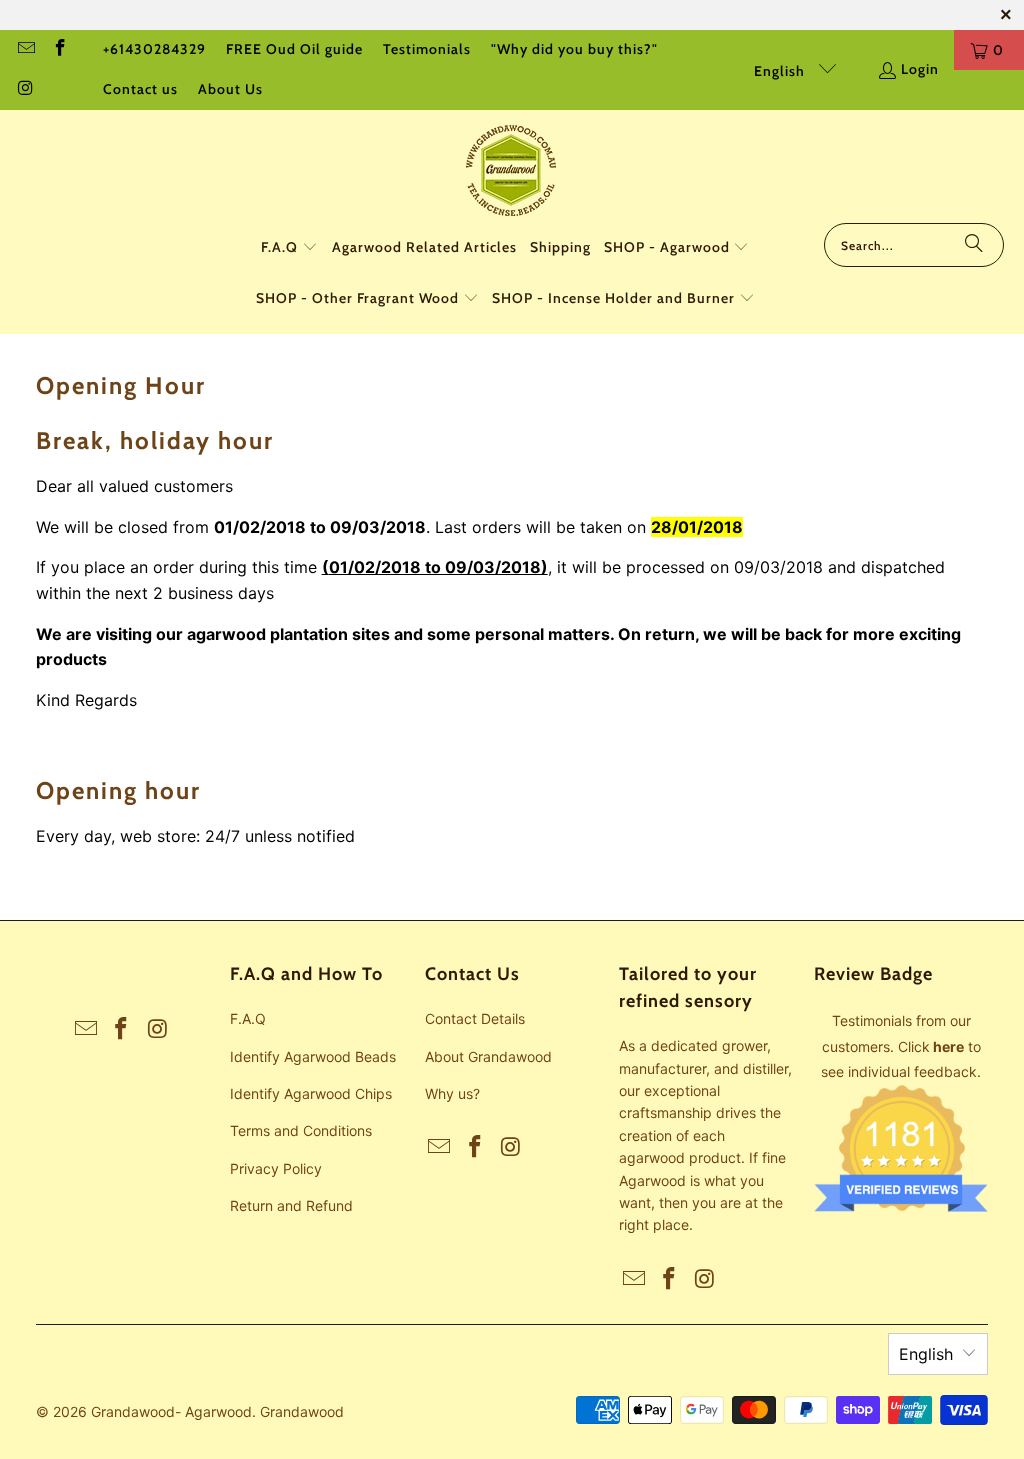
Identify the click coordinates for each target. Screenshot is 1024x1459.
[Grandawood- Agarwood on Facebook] (60, 50)
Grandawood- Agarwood (171, 1411)
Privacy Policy (276, 1168)
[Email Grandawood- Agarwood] (25, 50)
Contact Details (475, 1018)
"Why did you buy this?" (574, 49)
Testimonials (427, 49)
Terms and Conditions (301, 1130)
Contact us (140, 89)
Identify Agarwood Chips (311, 1093)
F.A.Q (248, 1018)
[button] (289, 248)
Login (920, 69)
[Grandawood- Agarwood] (512, 171)
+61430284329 (154, 49)
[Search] (974, 245)
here (948, 1046)
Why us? (452, 1093)
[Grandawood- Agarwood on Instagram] (25, 90)
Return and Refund (291, 1205)
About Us (230, 89)
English (781, 71)
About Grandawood (488, 1056)
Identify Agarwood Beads (313, 1056)
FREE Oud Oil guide (294, 49)
